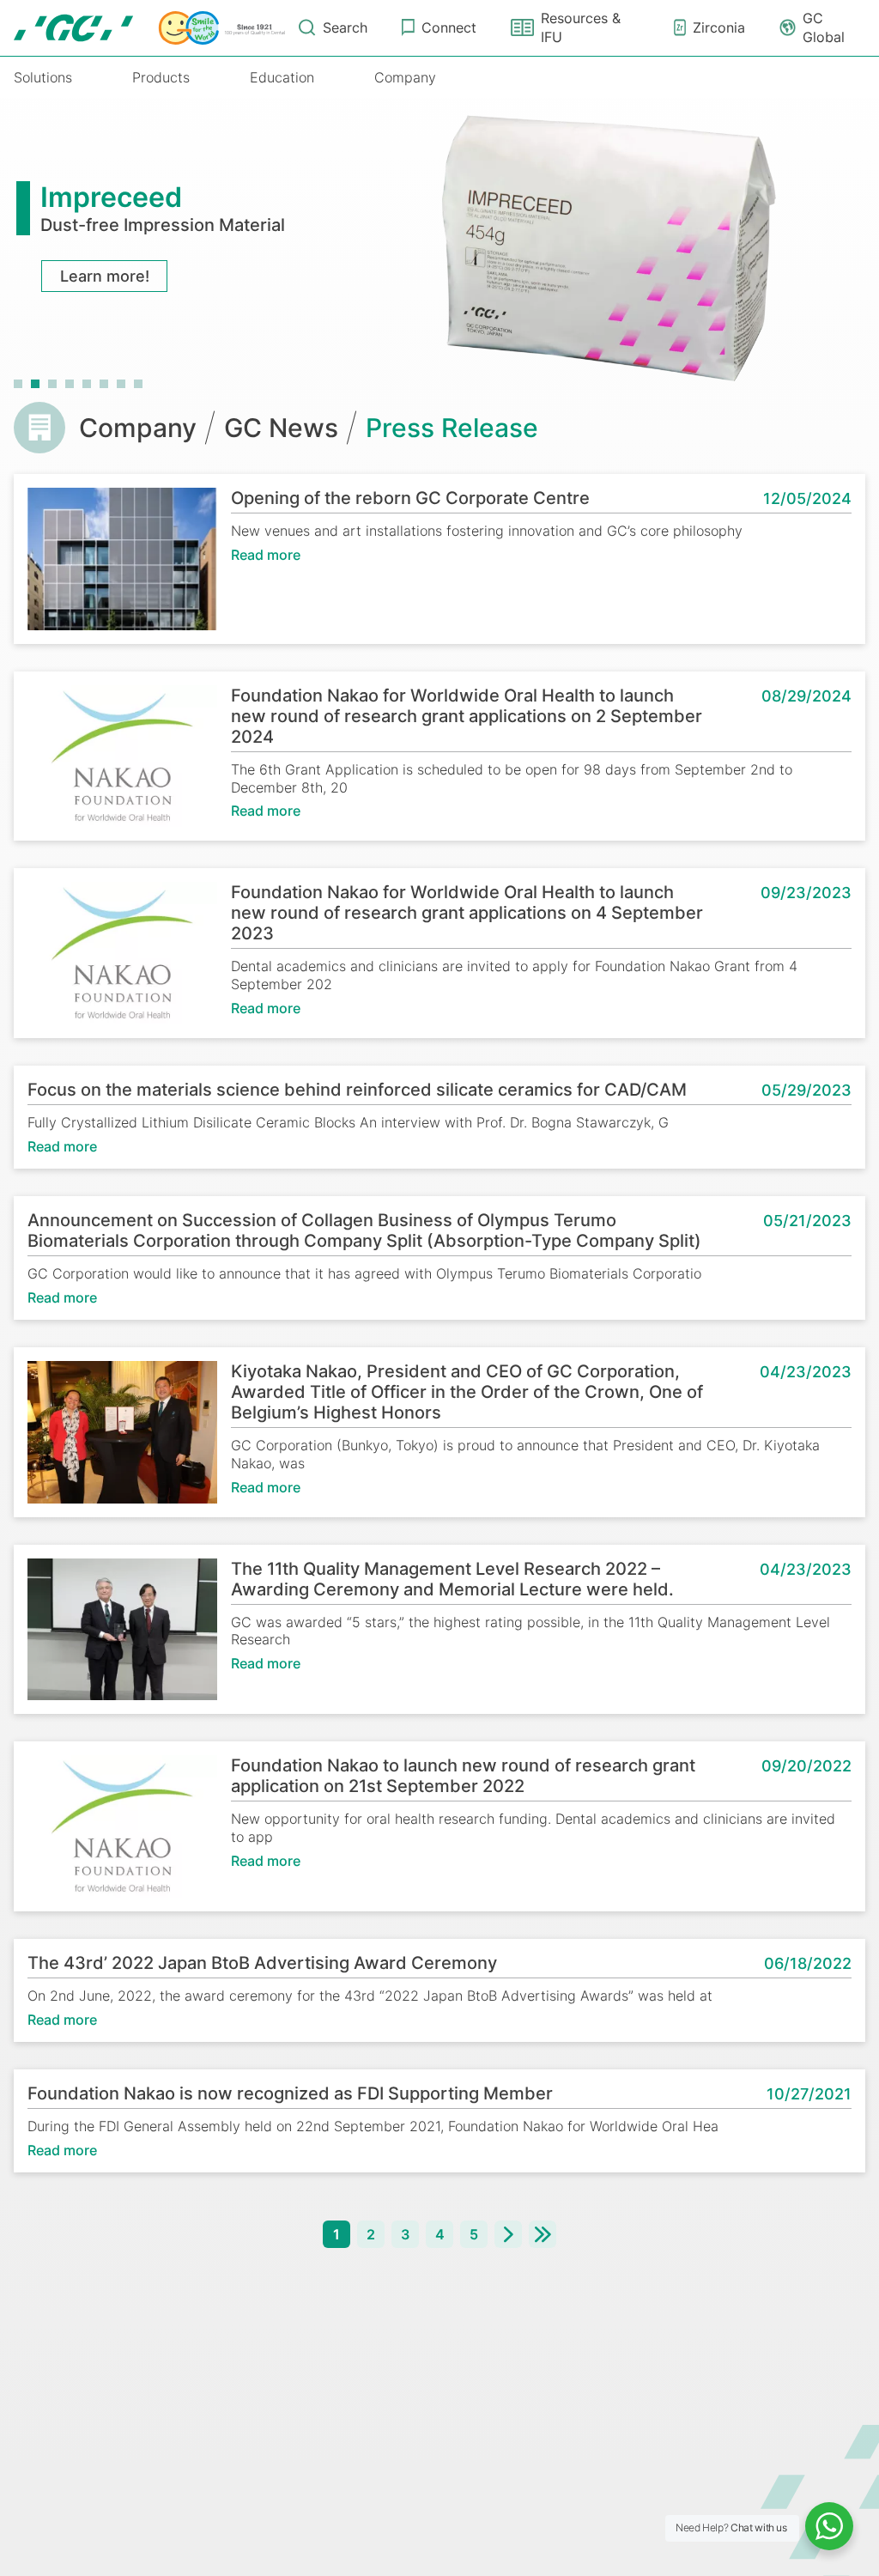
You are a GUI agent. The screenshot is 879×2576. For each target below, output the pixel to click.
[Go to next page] (508, 2234)
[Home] (149, 28)
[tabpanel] (439, 245)
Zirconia (719, 27)
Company (405, 77)
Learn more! (105, 276)
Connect (449, 27)
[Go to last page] (543, 2234)
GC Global (824, 27)
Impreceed (111, 197)
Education (282, 77)
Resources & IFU (581, 27)
